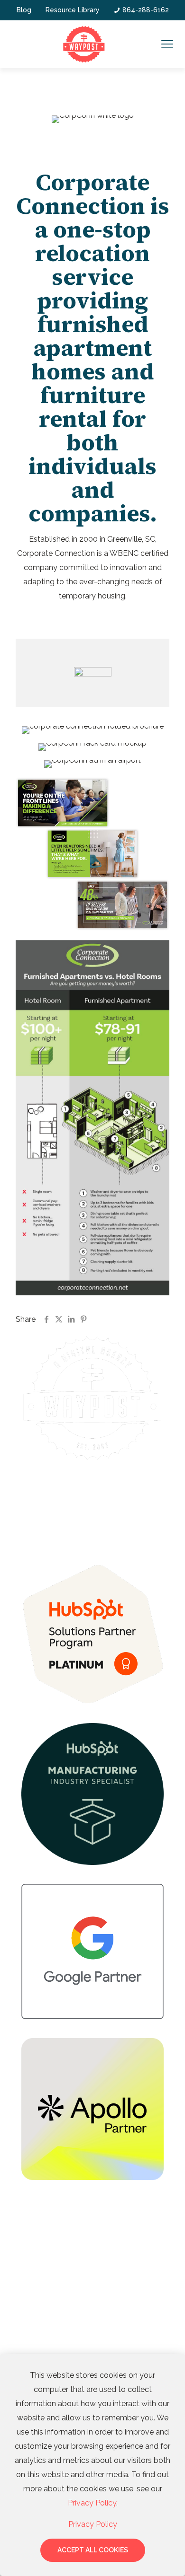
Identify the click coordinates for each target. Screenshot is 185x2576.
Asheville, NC (44, 2319)
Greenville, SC (45, 2259)
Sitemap (73, 1506)
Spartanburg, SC (48, 2279)
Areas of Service (53, 2224)
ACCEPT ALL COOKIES (93, 2550)
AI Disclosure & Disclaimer (92, 1496)
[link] (92, 1634)
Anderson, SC (44, 2299)
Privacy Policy (105, 1506)
